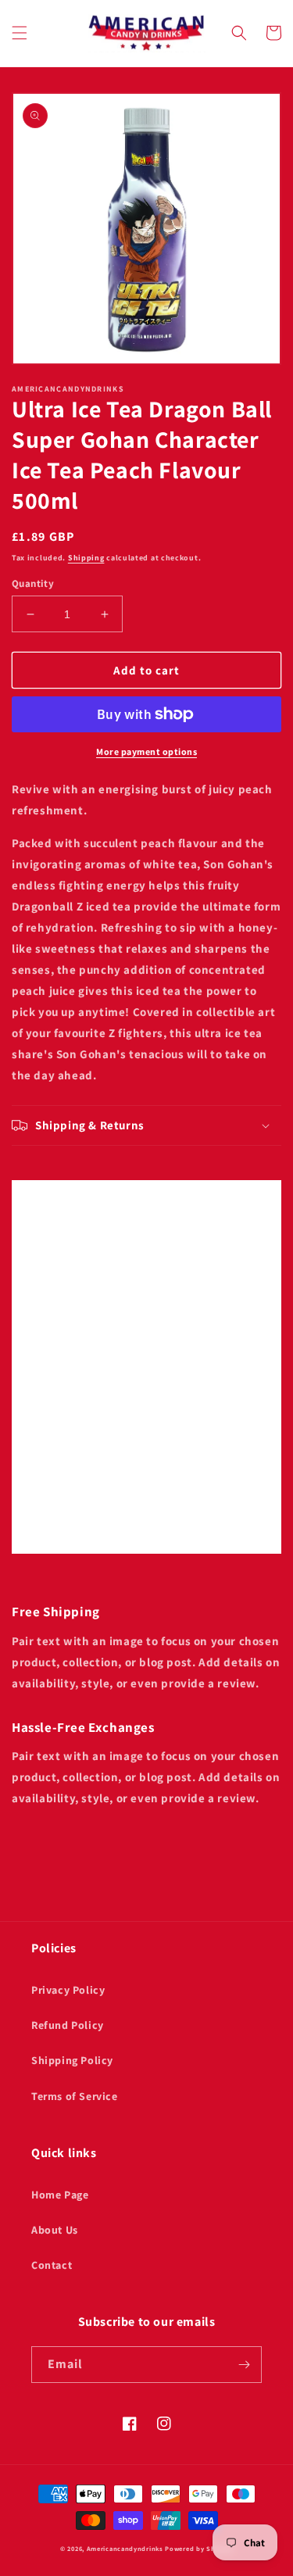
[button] (20, 33)
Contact (52, 2265)
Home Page (60, 2195)
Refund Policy (68, 2025)
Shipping (86, 558)
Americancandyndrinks (125, 2548)
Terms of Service (75, 2096)
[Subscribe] (244, 2365)
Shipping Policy (72, 2060)
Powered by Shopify (199, 2548)
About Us (55, 2230)
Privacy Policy (68, 1990)
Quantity (33, 583)
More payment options (146, 751)
